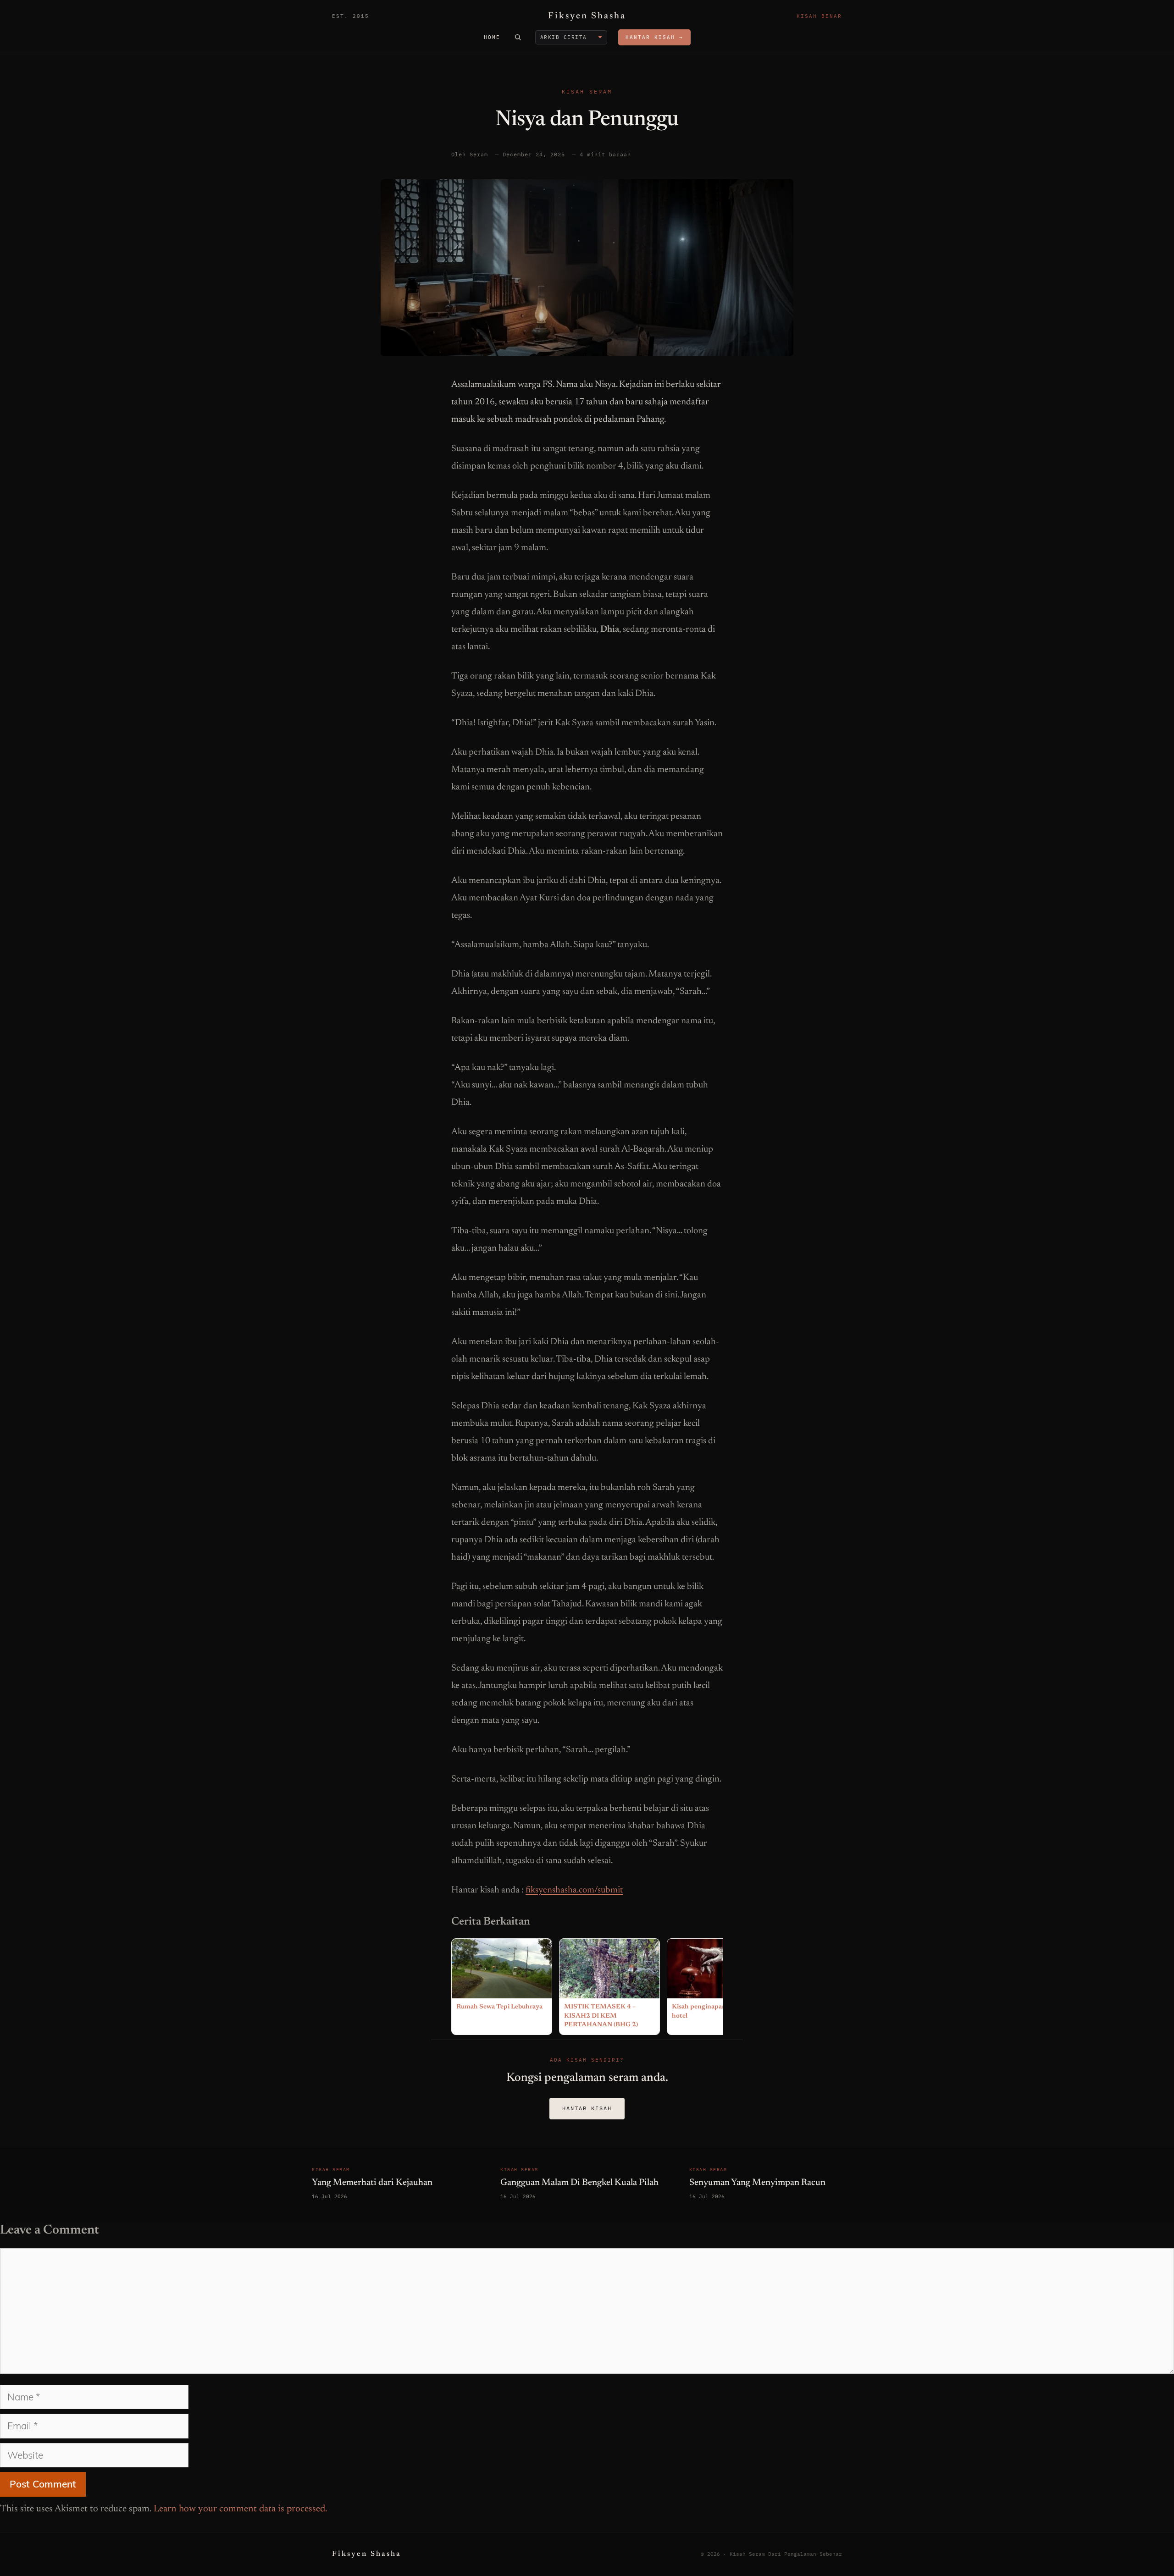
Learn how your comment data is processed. (241, 2509)
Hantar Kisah (587, 2108)
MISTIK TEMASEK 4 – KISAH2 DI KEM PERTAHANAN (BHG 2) (601, 2016)
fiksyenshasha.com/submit (574, 1890)
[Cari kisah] (518, 37)
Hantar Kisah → (654, 37)
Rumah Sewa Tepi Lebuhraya (499, 2007)
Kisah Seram (587, 91)
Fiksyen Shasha (587, 16)
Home (492, 37)
